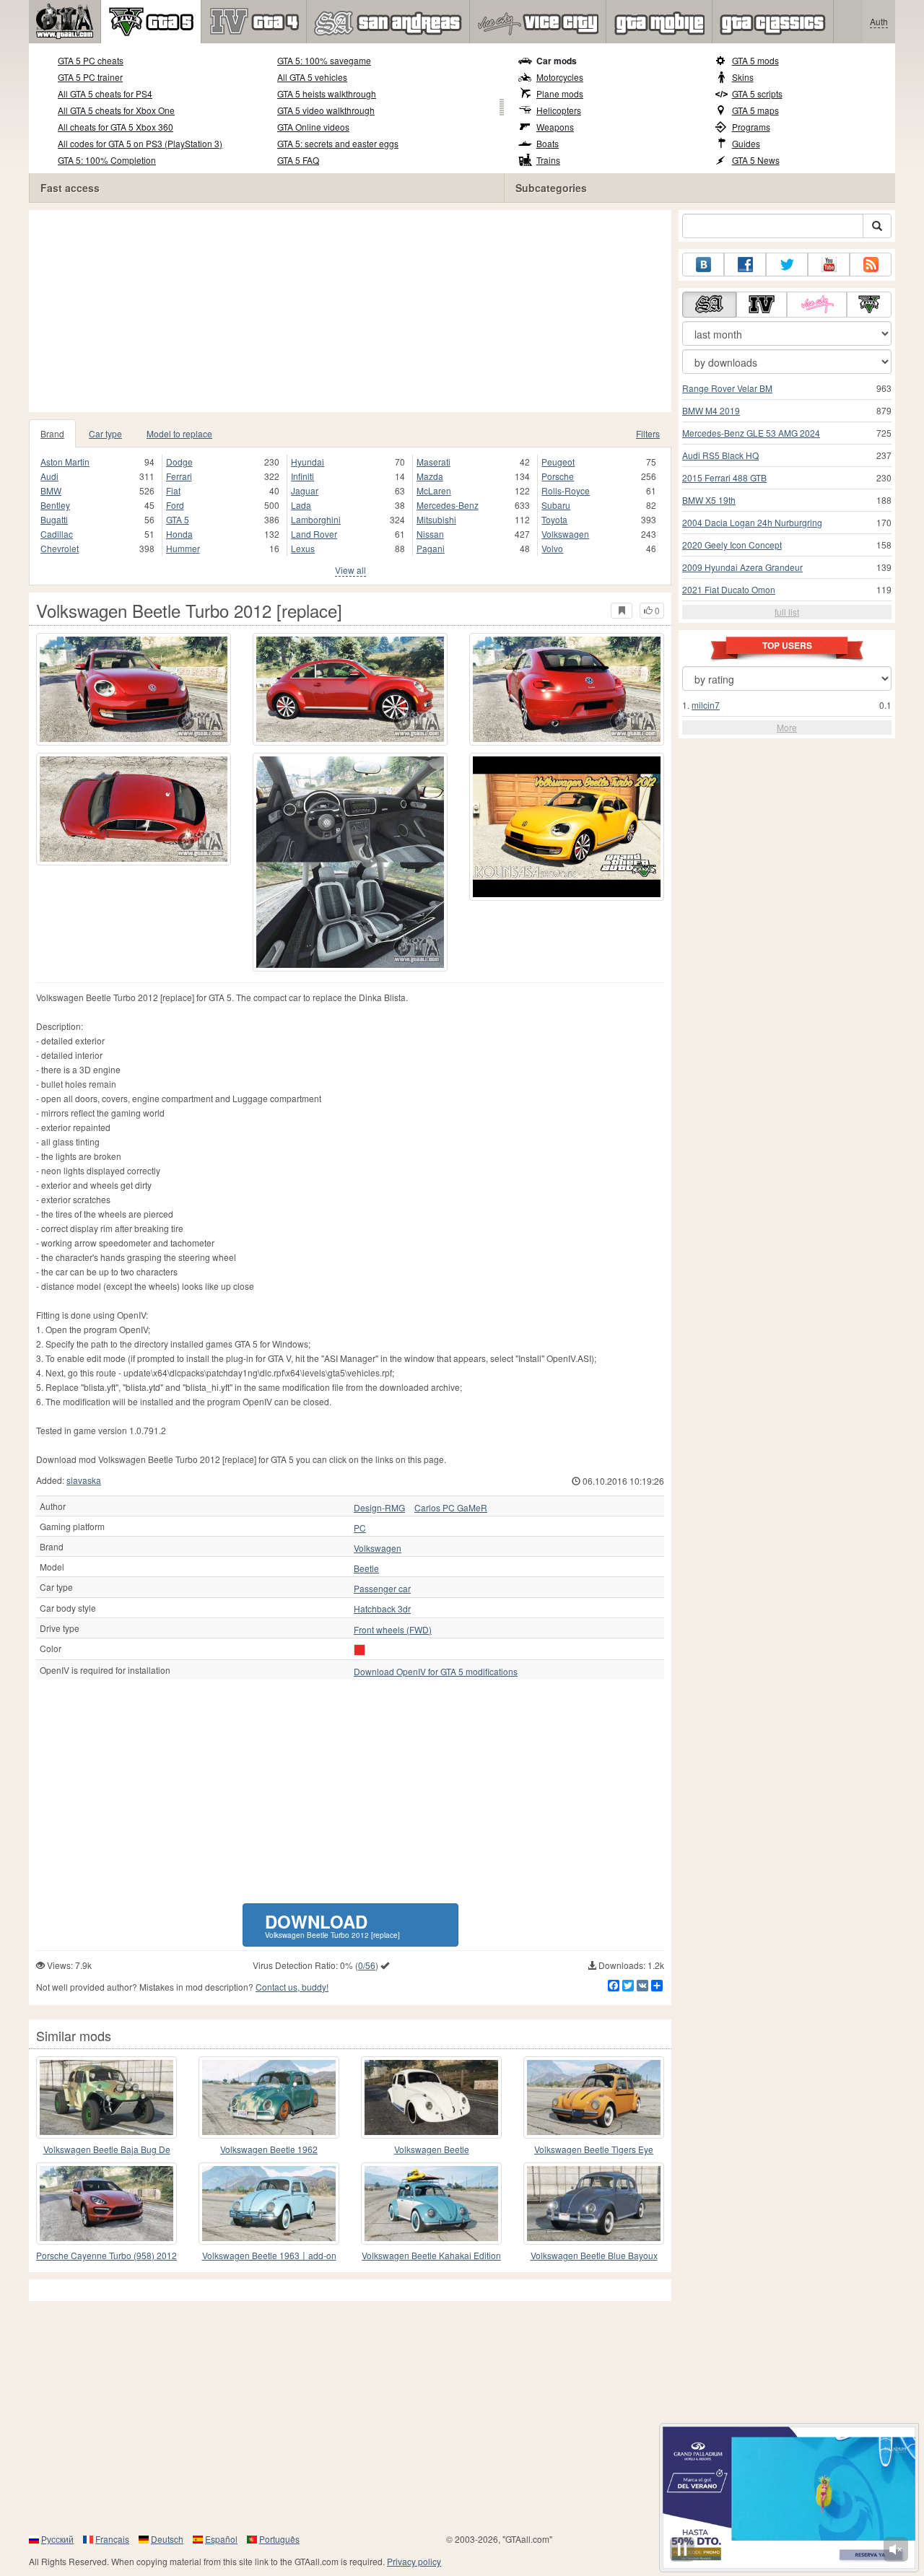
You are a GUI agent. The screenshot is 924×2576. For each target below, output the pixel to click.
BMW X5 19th (709, 500)
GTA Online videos (313, 127)
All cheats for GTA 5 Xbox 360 (115, 127)
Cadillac (57, 534)
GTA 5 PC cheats (91, 60)
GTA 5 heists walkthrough (327, 93)
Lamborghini (316, 519)
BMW (51, 490)
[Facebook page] (745, 265)
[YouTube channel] (829, 265)
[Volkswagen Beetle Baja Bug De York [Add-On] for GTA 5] (106, 2097)
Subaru (556, 505)
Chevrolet (60, 548)
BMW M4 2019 (711, 410)
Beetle (366, 1568)
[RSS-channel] (871, 265)
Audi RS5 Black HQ (720, 455)
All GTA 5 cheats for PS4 (105, 93)
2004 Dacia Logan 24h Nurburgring (752, 522)
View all (350, 570)
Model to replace (179, 433)
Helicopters (559, 110)
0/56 (367, 1965)
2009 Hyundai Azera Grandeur (742, 567)
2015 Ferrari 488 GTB (724, 477)
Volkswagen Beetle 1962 (269, 2149)
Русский (57, 2539)
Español (221, 2539)
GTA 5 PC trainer (90, 77)
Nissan (430, 534)
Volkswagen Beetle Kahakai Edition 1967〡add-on (431, 2256)
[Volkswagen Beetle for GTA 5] (431, 2097)
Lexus (303, 548)
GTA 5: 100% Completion (107, 160)
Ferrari (179, 476)
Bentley (55, 505)
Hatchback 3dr (382, 1609)
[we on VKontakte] (703, 265)
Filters (648, 433)
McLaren (434, 490)
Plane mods (560, 93)
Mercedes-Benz (448, 505)
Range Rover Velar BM (727, 388)
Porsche (558, 476)
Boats (548, 143)
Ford (175, 505)
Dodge (179, 462)
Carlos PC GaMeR (451, 1508)
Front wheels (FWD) (393, 1630)
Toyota (554, 519)
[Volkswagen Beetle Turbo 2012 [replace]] (134, 689)
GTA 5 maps (755, 110)
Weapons (555, 127)
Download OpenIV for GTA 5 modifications (436, 1672)
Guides (746, 143)
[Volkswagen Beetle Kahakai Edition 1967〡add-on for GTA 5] (431, 2204)
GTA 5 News (756, 160)
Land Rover (314, 534)
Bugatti (54, 519)
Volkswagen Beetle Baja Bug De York (107, 2150)
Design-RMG (379, 1508)
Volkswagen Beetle (432, 2149)
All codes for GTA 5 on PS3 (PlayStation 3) (140, 143)
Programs (751, 127)
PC (360, 1528)
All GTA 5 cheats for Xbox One (116, 110)
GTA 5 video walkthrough (326, 110)
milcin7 (706, 705)
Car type (105, 433)
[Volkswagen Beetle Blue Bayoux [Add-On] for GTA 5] (594, 2204)
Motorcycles (560, 77)
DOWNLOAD (332, 1925)
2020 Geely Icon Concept (732, 545)
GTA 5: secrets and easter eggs (338, 143)
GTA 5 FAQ (298, 160)
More (787, 727)
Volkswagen (565, 534)
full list (787, 612)
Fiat (173, 490)
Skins (743, 77)
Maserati (433, 462)
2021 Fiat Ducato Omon (729, 589)
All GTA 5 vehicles (312, 77)
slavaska (84, 1480)
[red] (359, 1650)
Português (279, 2539)
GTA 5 (178, 519)
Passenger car (382, 1589)
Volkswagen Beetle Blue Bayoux (594, 2255)
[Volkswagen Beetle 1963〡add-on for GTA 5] (269, 2204)
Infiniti (302, 476)
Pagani (431, 548)
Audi (49, 476)
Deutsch (167, 2539)
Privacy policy (414, 2561)
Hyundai (308, 462)
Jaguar (305, 490)
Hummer (183, 548)
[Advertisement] (354, 311)
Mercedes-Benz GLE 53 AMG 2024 (751, 433)
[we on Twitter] (787, 265)
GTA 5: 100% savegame (324, 60)
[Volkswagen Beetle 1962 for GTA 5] (269, 2097)
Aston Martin (65, 462)
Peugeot (558, 462)
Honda (179, 534)
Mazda (430, 476)
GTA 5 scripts (757, 93)
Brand (52, 433)
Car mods (557, 61)
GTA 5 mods (755, 60)
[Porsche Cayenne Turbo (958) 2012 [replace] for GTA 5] (106, 2204)
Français (112, 2539)
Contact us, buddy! (292, 1987)
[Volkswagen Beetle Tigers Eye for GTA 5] (594, 2097)
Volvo (552, 548)
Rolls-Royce (566, 490)
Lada (301, 505)
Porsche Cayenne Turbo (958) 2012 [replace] (106, 2256)
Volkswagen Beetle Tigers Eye (594, 2149)
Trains (548, 160)
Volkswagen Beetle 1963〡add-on (269, 2255)
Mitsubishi (436, 519)
